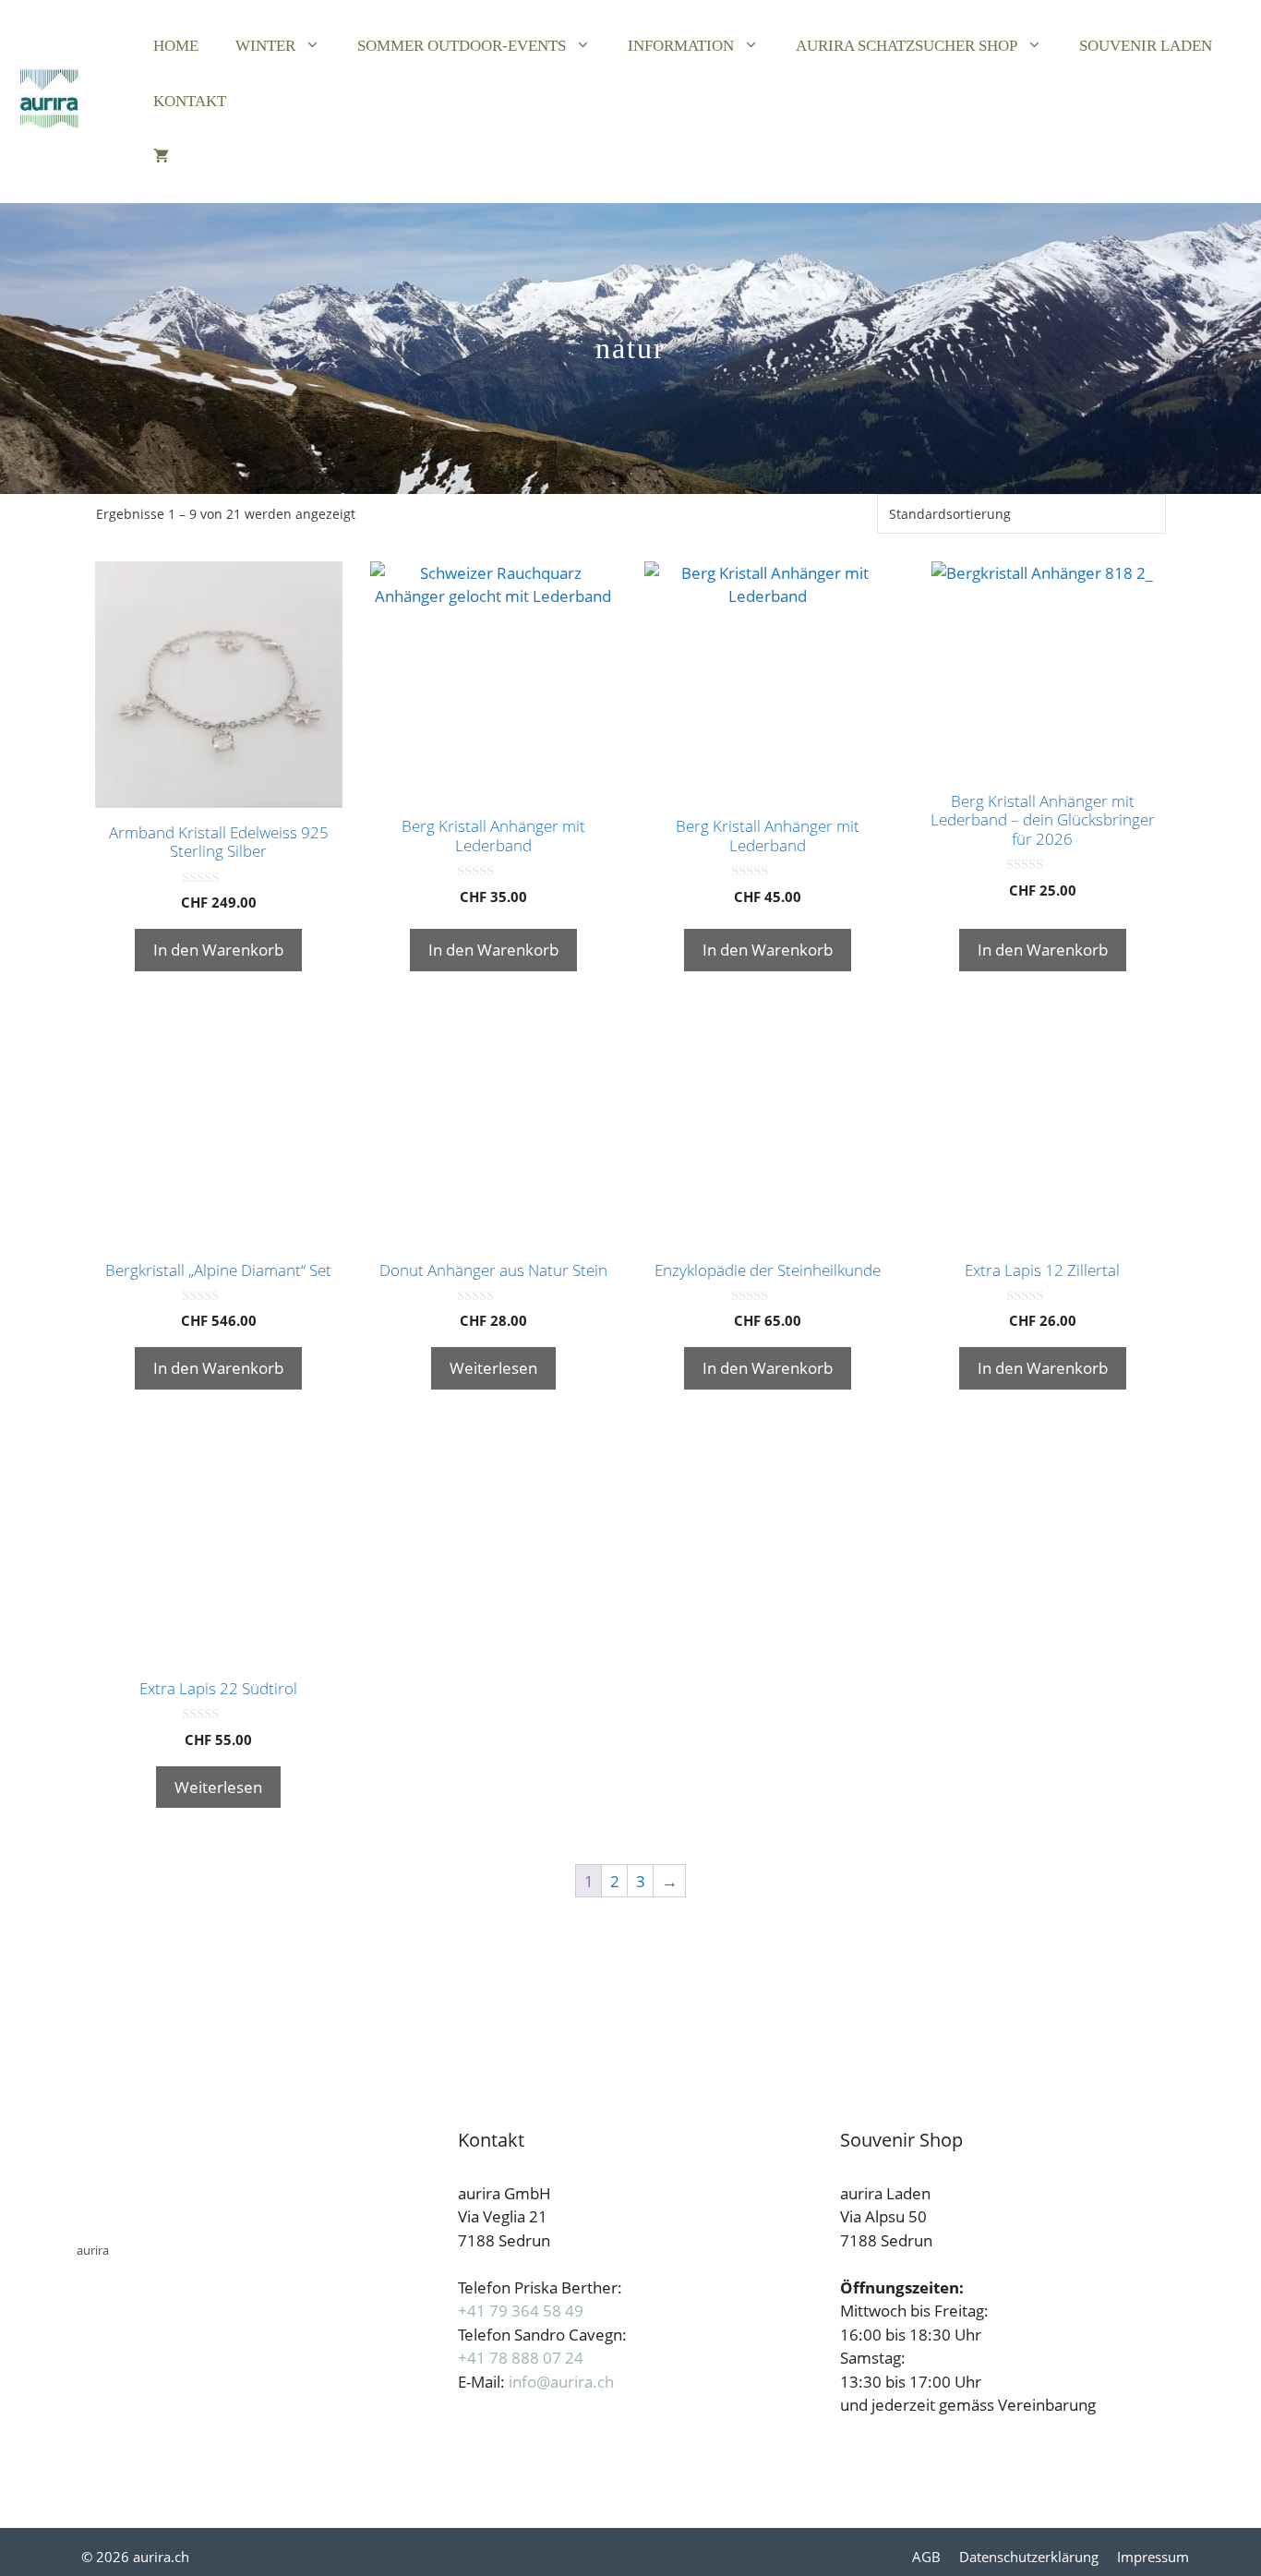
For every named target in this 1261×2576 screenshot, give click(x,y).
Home (176, 46)
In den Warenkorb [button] (218, 950)
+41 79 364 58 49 (521, 2311)
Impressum (1153, 2557)
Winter (265, 46)
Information (681, 46)
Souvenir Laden (1146, 46)
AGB (926, 2557)
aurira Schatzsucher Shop (907, 46)
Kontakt (190, 101)
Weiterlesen (493, 1368)
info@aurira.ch (561, 2382)
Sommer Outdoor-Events (462, 46)
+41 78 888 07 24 (521, 2358)
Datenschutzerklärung (1029, 2557)
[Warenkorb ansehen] (161, 157)
